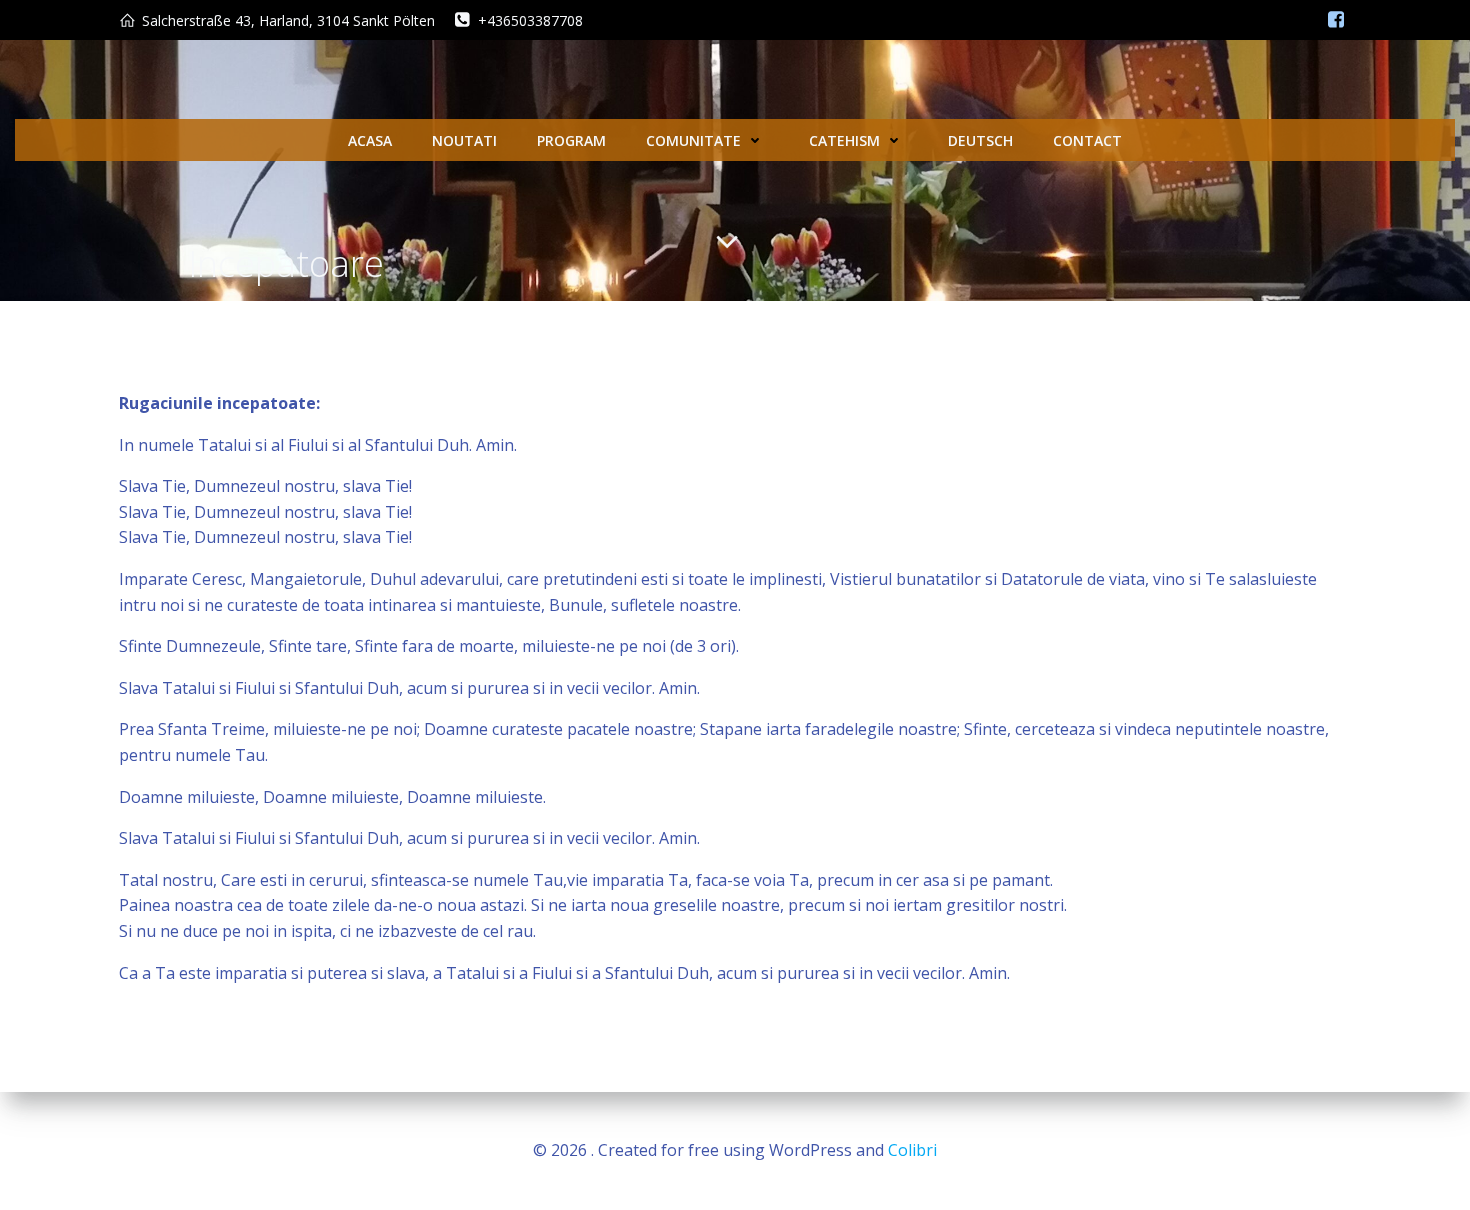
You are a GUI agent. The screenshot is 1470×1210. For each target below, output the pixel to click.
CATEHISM (844, 140)
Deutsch (980, 140)
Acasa (370, 140)
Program (571, 140)
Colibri (912, 1150)
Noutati (464, 140)
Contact (1087, 140)
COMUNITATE (693, 140)
